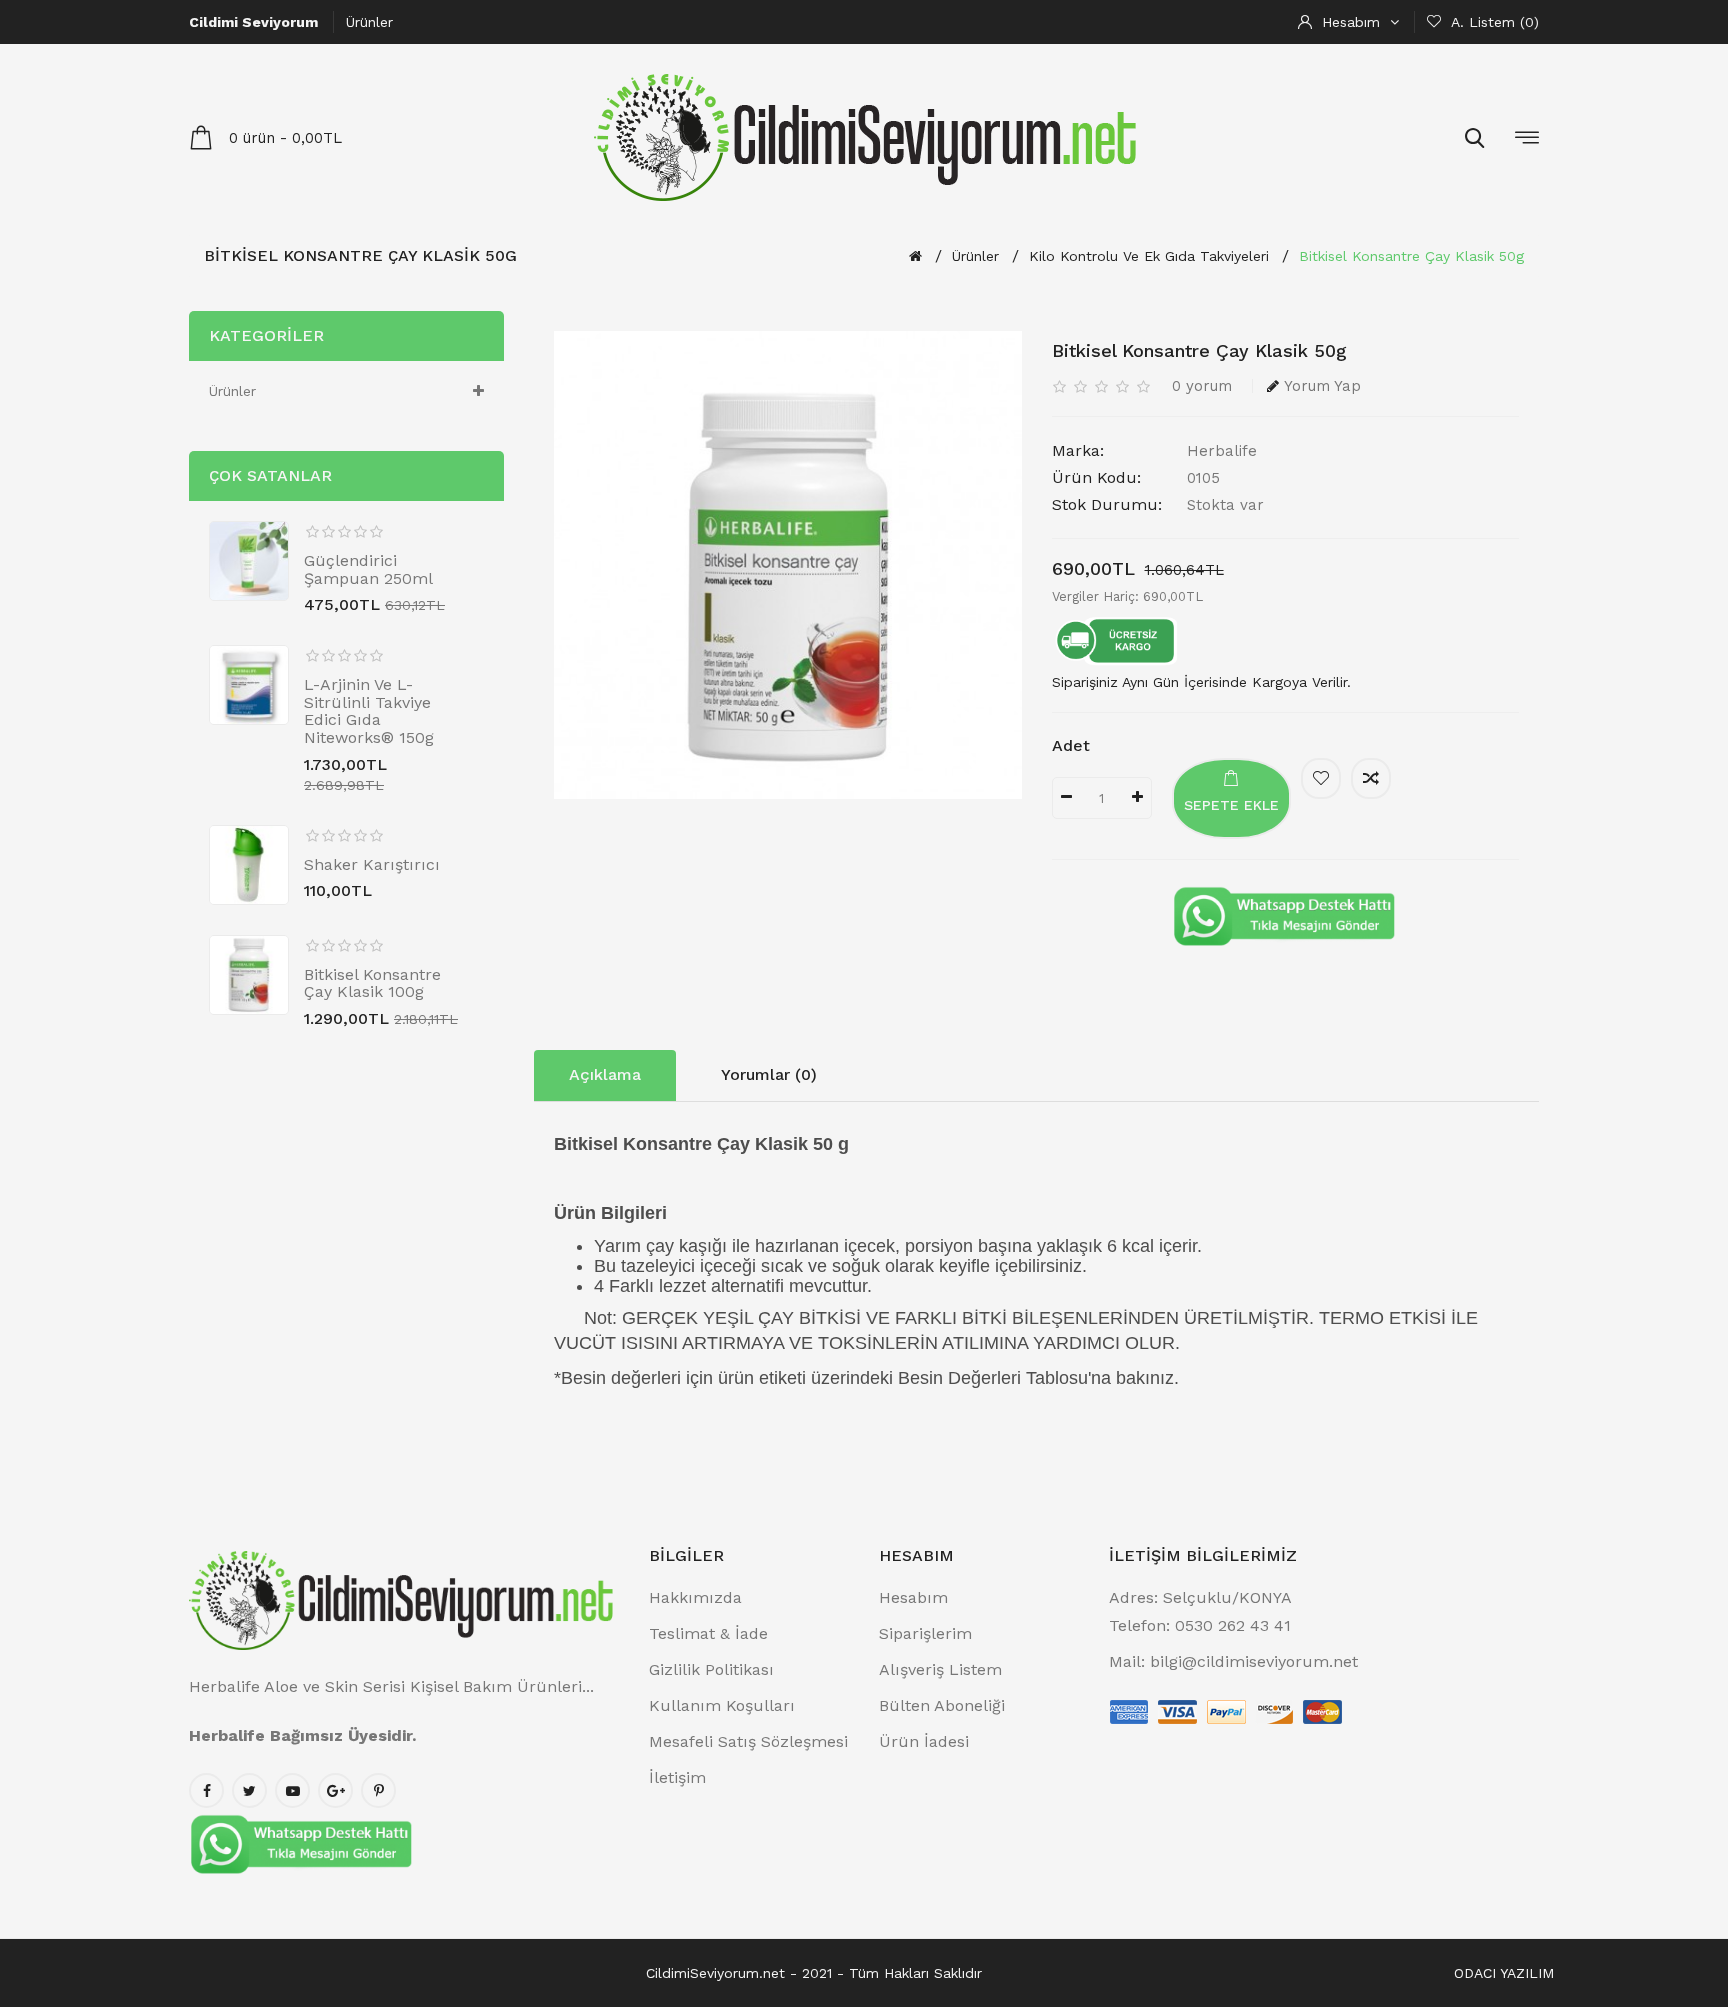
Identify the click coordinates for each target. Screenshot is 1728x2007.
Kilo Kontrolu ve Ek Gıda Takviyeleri (1149, 256)
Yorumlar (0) (769, 1074)
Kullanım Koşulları (722, 1705)
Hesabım (913, 1597)
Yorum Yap (1322, 386)
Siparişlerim (925, 1633)
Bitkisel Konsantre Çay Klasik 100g (372, 983)
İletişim (677, 1777)
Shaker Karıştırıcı (372, 864)
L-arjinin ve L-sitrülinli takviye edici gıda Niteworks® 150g (369, 711)
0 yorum (1202, 386)
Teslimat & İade (708, 1633)
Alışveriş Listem (940, 1669)
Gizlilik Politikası (711, 1669)
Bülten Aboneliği (942, 1705)
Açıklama (605, 1074)
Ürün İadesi (924, 1741)
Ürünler (369, 22)
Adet (1071, 745)
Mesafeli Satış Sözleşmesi (748, 1741)
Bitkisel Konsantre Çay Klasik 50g (1411, 256)
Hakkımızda (695, 1597)
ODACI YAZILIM (1504, 1973)
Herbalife (1222, 451)
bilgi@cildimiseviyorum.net (1254, 1661)
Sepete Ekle (1231, 805)
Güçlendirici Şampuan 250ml (368, 569)
